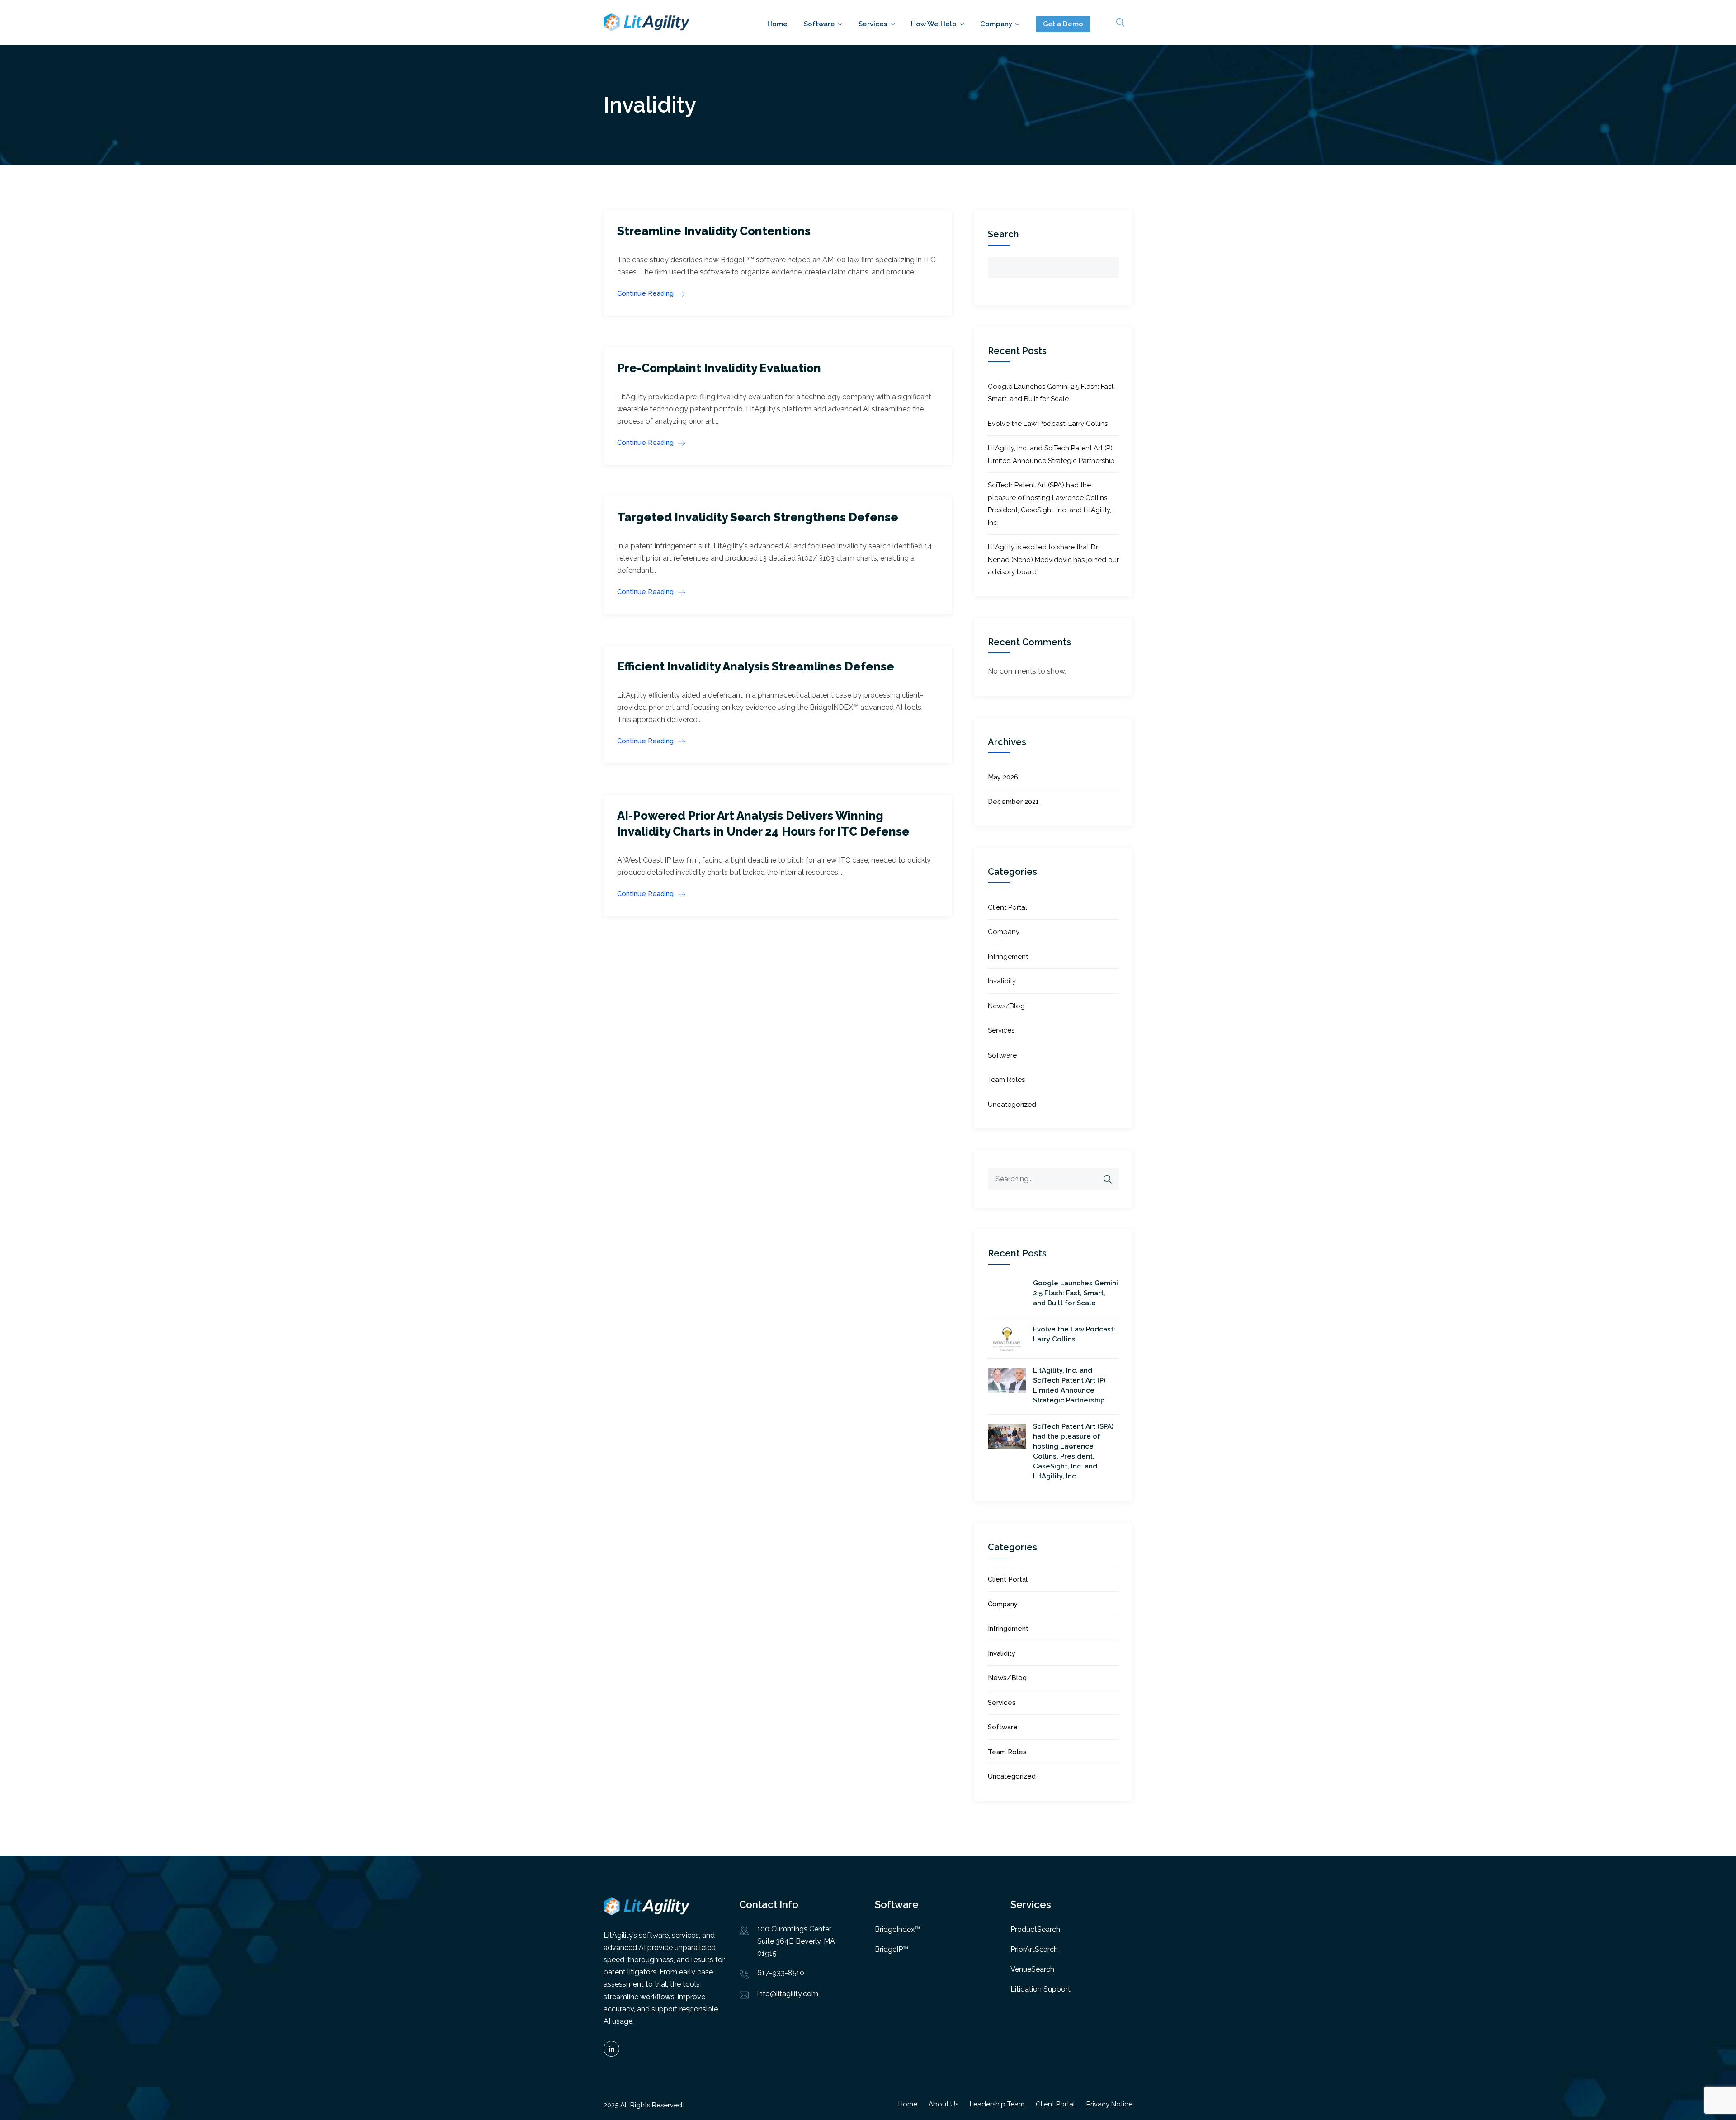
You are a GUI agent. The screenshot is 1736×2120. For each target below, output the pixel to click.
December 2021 (1013, 802)
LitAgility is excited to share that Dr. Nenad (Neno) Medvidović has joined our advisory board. (1053, 560)
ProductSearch (1035, 1929)
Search (1003, 234)
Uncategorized (1012, 1105)
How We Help (934, 24)
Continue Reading (645, 293)
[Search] (1108, 1179)
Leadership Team (997, 2104)
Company (996, 24)
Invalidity (1002, 981)
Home (777, 24)
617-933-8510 (781, 1973)
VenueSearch (1032, 1969)
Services (873, 24)
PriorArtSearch (1034, 1949)
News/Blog (1006, 1006)
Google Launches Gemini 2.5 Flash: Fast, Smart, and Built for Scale (1076, 1293)
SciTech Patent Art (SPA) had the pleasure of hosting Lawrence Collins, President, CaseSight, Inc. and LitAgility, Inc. (1073, 1451)
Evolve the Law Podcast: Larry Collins (1048, 424)
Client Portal (1007, 907)
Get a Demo (1063, 24)
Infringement (1008, 957)
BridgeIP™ (892, 1949)
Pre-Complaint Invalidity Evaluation (719, 368)
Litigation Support (1040, 1989)
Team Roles (1006, 1080)
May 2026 (1003, 777)
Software (819, 24)
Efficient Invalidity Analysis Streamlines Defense (756, 666)
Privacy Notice (1109, 2104)
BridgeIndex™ (897, 1929)
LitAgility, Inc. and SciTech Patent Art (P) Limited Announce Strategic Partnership (1069, 1385)
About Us (943, 2104)
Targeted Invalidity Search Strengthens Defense (758, 517)
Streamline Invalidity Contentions (714, 231)
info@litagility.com (788, 1994)
